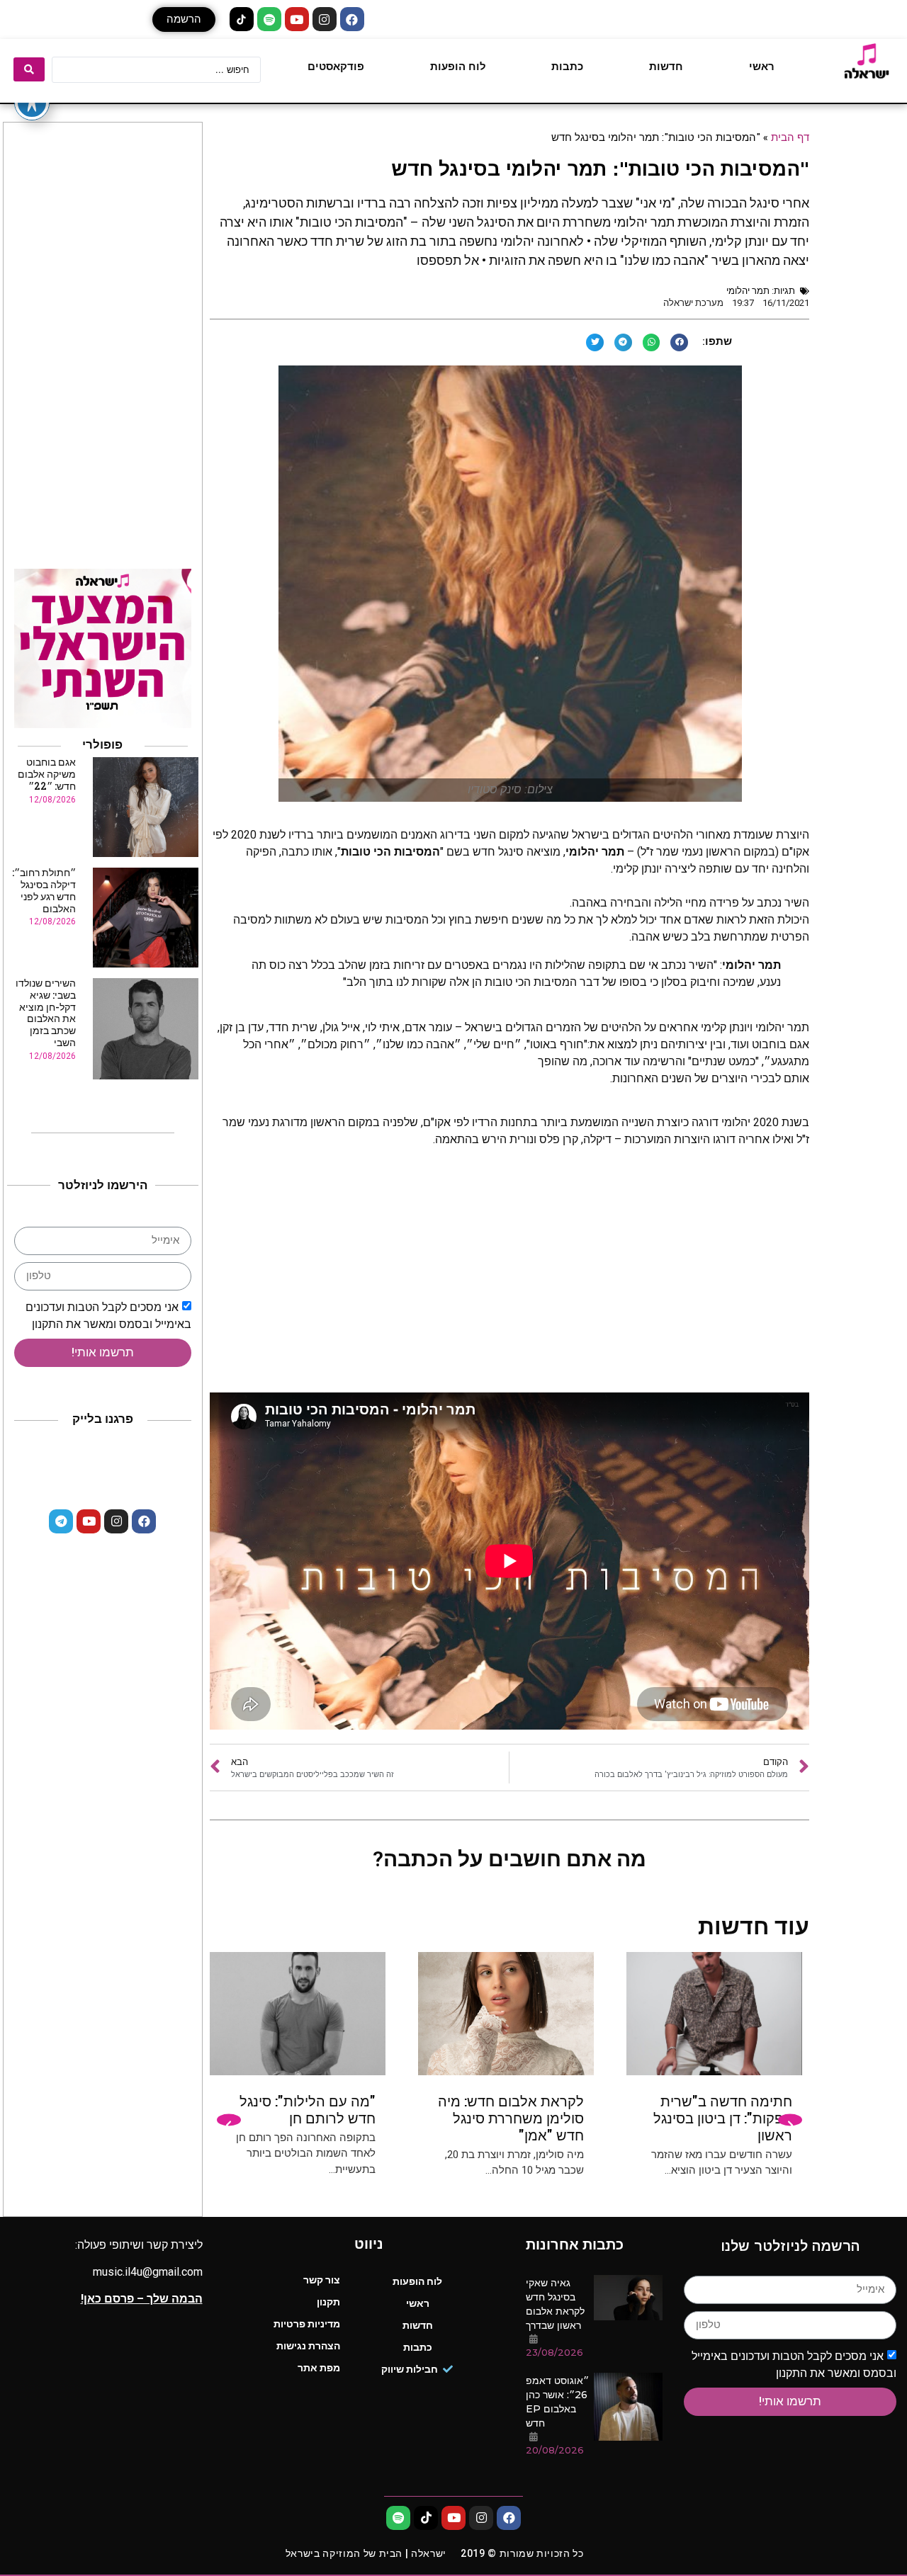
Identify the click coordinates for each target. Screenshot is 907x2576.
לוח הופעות (458, 67)
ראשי (762, 67)
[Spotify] (269, 19)
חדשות (666, 67)
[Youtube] (297, 19)
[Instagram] (325, 19)
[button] (184, 19)
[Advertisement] (509, 1279)
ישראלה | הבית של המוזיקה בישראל (366, 2553)
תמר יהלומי (748, 291)
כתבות (567, 67)
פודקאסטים (336, 67)
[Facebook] (352, 19)
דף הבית (790, 137)
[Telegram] (61, 1521)
